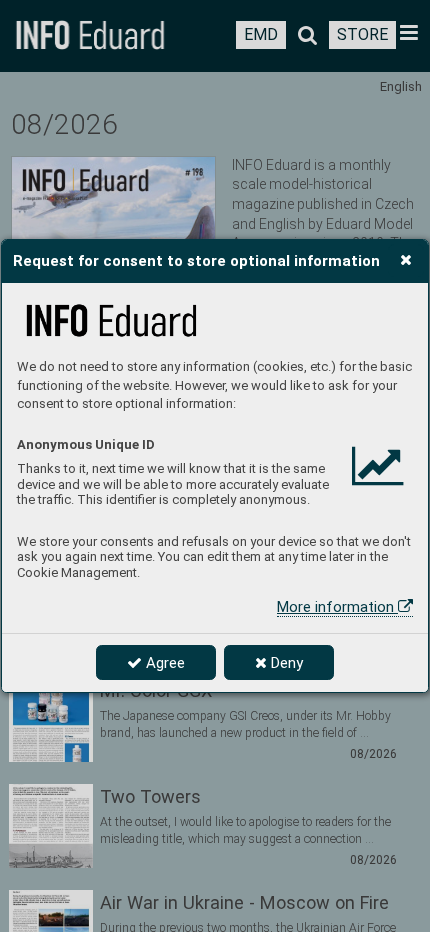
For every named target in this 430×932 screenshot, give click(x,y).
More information (337, 607)
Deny (285, 663)
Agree (163, 663)
